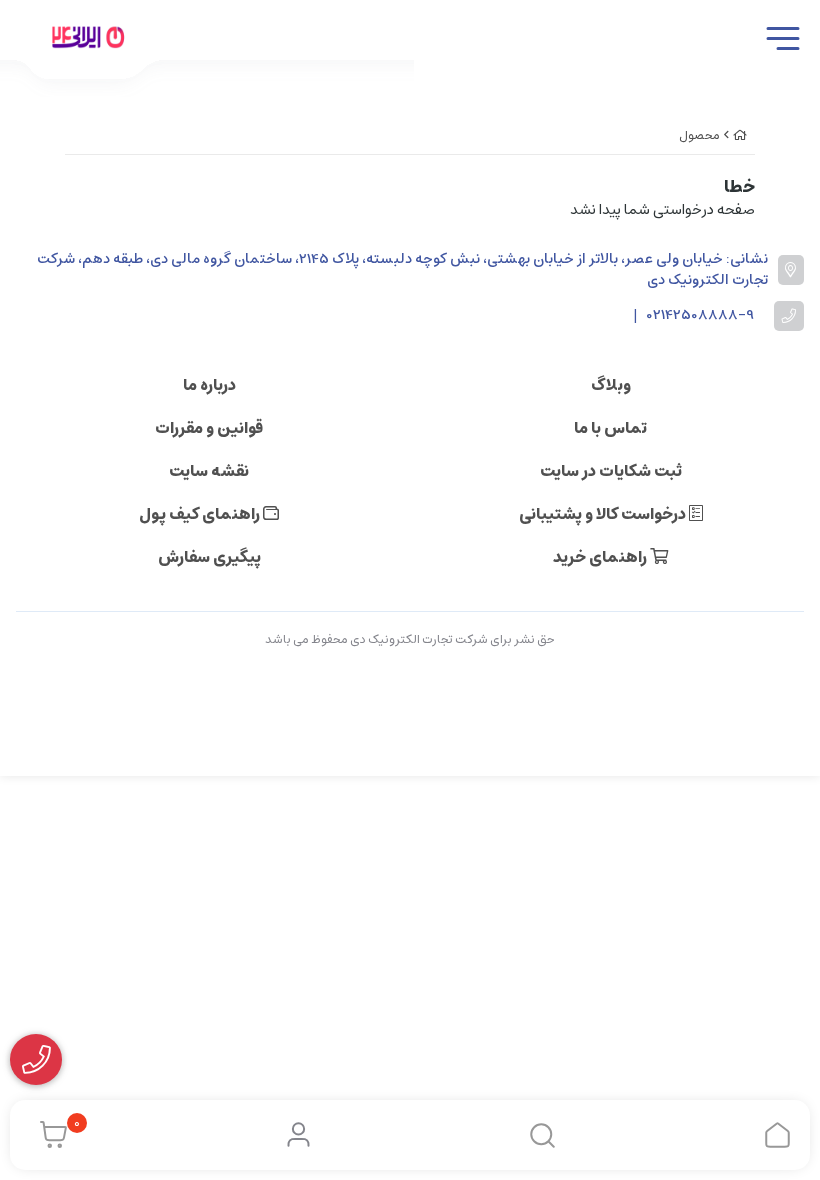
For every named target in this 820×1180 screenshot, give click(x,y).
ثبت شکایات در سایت (611, 471)
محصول (699, 135)
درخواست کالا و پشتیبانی (604, 514)
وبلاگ (611, 385)
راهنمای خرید (601, 557)
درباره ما (209, 385)
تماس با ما (610, 428)
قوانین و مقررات (209, 428)
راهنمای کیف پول (201, 514)
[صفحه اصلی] (740, 135)
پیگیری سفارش (209, 557)
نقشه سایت (209, 471)
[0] (48, 1135)
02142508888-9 (700, 315)
